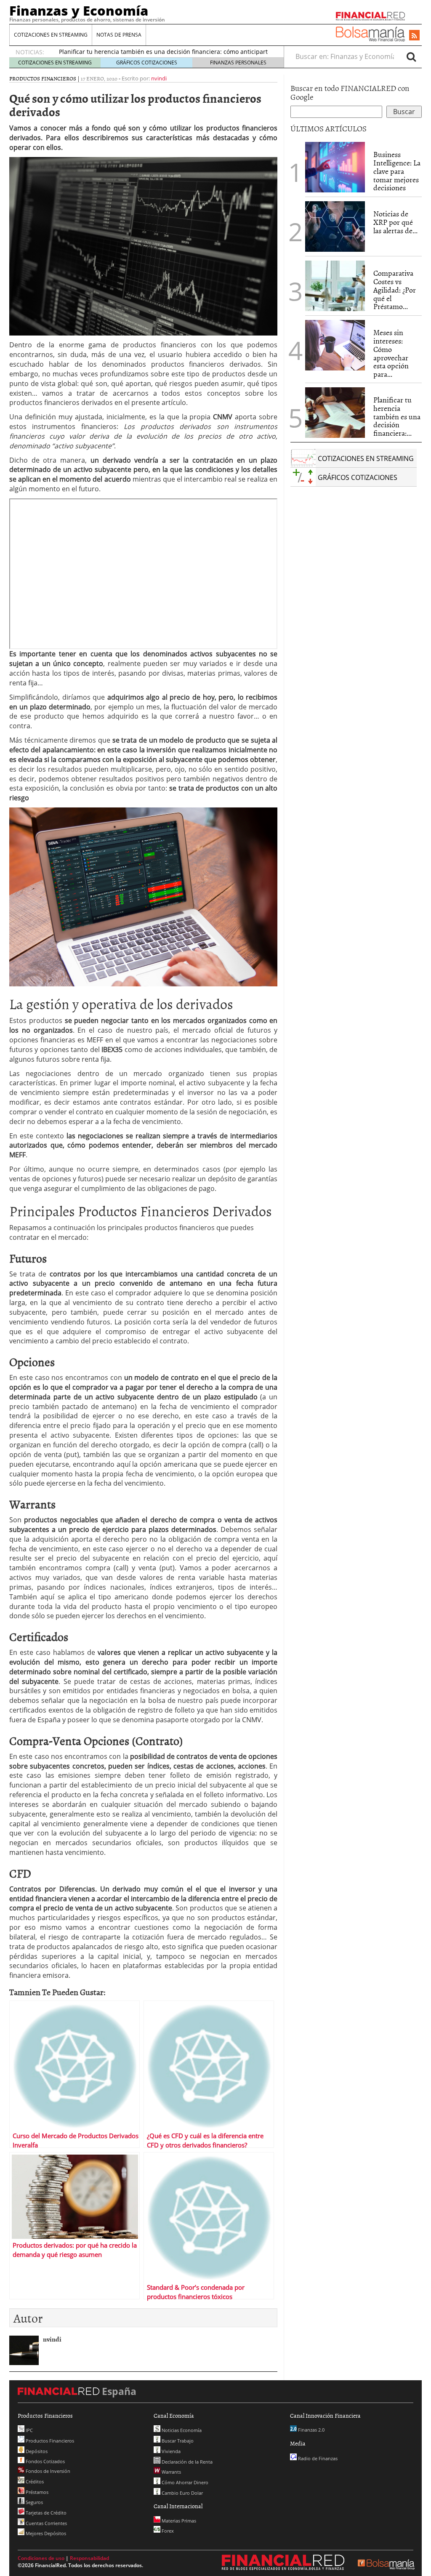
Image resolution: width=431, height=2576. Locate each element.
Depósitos (36, 2451)
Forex (167, 2531)
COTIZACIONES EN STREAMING (51, 35)
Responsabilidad (89, 2558)
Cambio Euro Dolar (182, 2493)
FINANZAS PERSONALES (238, 63)
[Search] (411, 56)
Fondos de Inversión (47, 2471)
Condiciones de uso (41, 2558)
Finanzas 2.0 (311, 2430)
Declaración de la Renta (186, 2462)
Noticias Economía (181, 2430)
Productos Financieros (43, 78)
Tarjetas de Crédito (45, 2513)
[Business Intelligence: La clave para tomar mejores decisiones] (335, 167)
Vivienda (170, 2451)
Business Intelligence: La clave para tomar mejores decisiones (397, 171)
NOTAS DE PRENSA (119, 35)
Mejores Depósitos (45, 2533)
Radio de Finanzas (317, 2458)
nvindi (159, 78)
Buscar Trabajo (177, 2441)
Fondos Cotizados (45, 2461)
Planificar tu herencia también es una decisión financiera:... (397, 416)
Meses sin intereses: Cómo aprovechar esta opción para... (391, 353)
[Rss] (414, 36)
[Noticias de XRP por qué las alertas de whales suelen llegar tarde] (335, 226)
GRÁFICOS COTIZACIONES (147, 63)
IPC (29, 2430)
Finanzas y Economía (79, 11)
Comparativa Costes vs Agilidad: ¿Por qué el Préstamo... (395, 290)
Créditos (34, 2481)
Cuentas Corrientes (46, 2523)
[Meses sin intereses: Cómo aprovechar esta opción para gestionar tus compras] (335, 345)
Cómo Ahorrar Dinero (184, 2482)
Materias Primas (178, 2521)
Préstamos (36, 2492)
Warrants (171, 2472)
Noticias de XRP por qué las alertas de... (395, 222)
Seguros (34, 2502)
